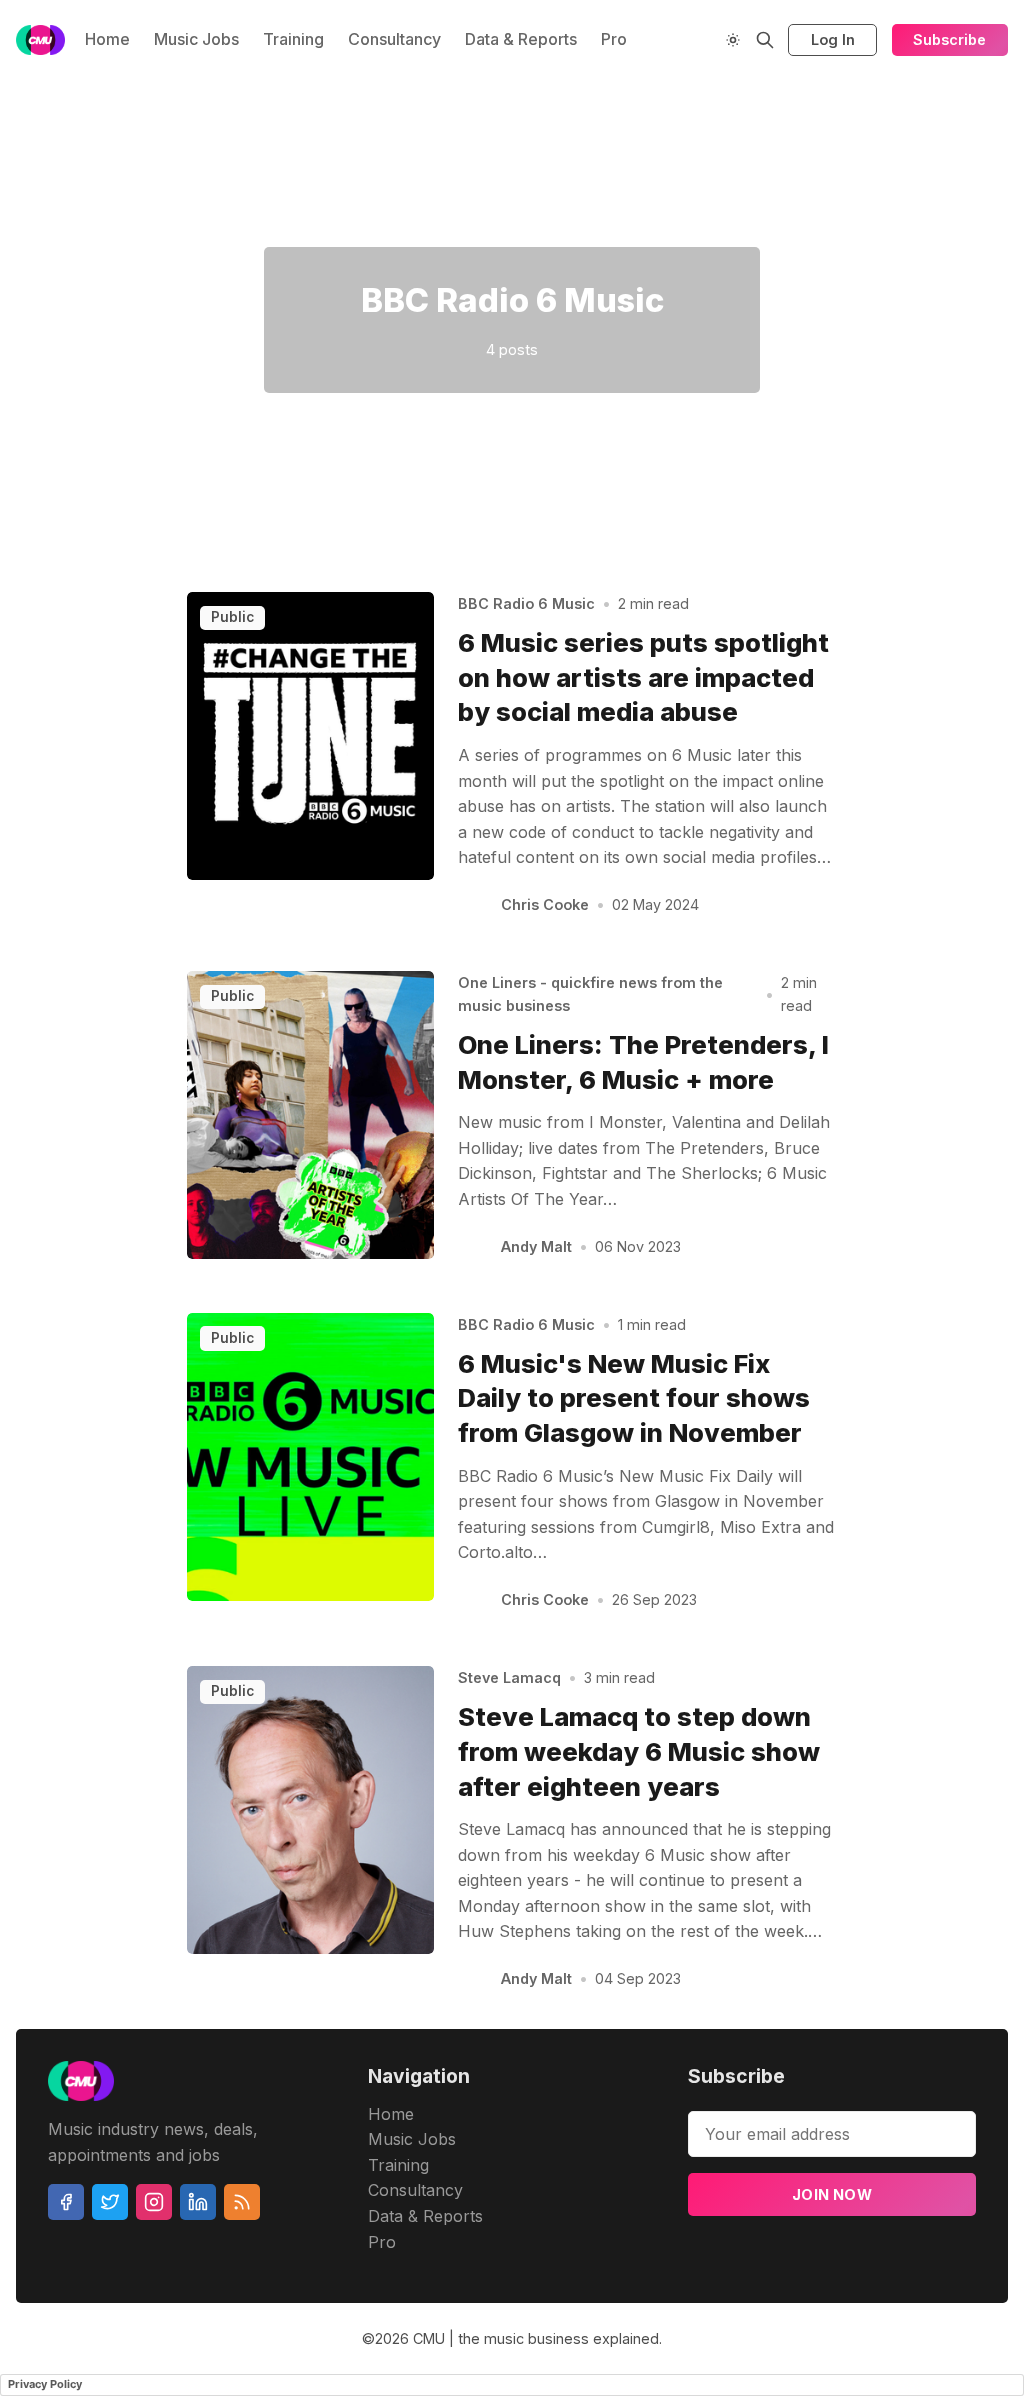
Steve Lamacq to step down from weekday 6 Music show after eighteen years (639, 1751)
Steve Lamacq (509, 1677)
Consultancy (394, 39)
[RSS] (242, 2202)
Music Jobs (196, 39)
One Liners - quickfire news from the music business (590, 994)
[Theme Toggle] (733, 40)
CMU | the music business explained (536, 2338)
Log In (833, 39)
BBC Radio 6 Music (526, 603)
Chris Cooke (545, 904)
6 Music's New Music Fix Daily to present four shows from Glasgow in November (634, 1398)
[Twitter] (110, 2202)
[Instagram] (154, 2202)
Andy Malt (536, 1246)
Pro (614, 39)
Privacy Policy (45, 2384)
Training (293, 39)
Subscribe (949, 39)
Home (107, 39)
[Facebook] (66, 2202)
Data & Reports (521, 39)
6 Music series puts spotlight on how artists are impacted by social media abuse (643, 677)
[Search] (765, 40)
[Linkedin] (198, 2202)
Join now (832, 2194)
